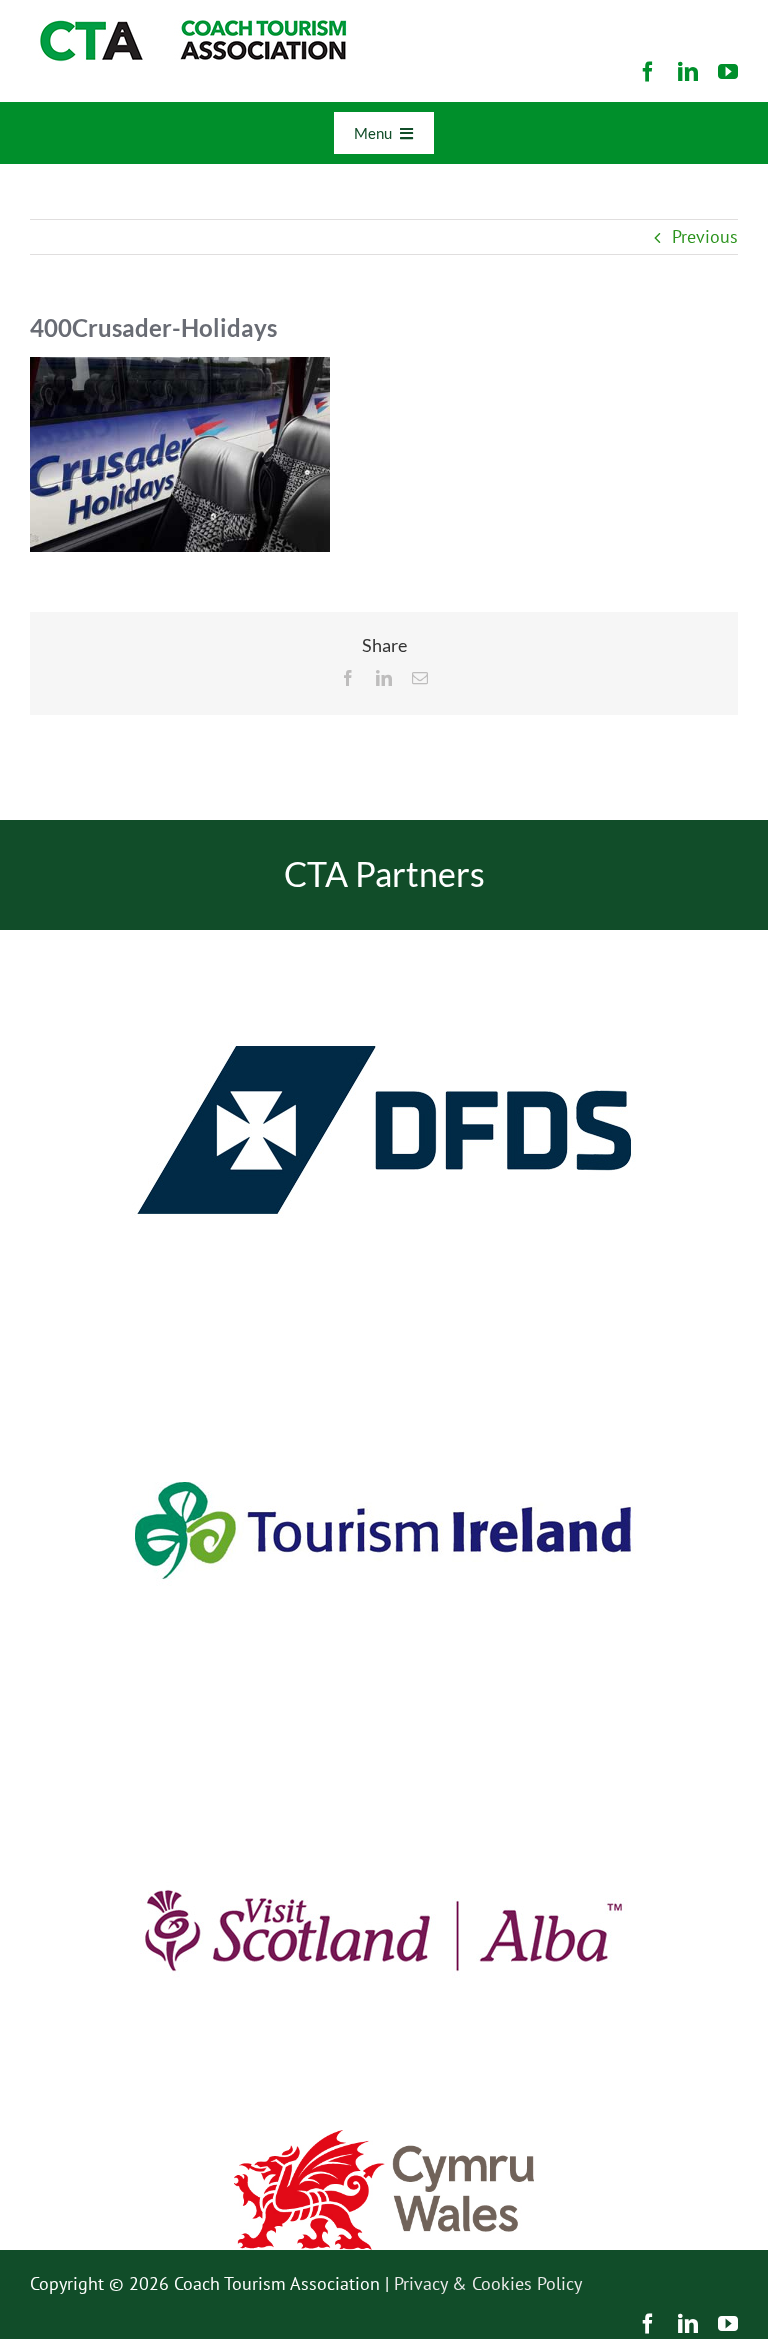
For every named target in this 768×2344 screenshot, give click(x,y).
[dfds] (384, 938)
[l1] (190, 28)
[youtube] (728, 72)
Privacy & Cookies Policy (488, 2283)
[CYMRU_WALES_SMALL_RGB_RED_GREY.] (384, 2138)
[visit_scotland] (384, 1738)
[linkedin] (688, 72)
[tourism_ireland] (384, 1338)
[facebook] (648, 72)
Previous (705, 236)
